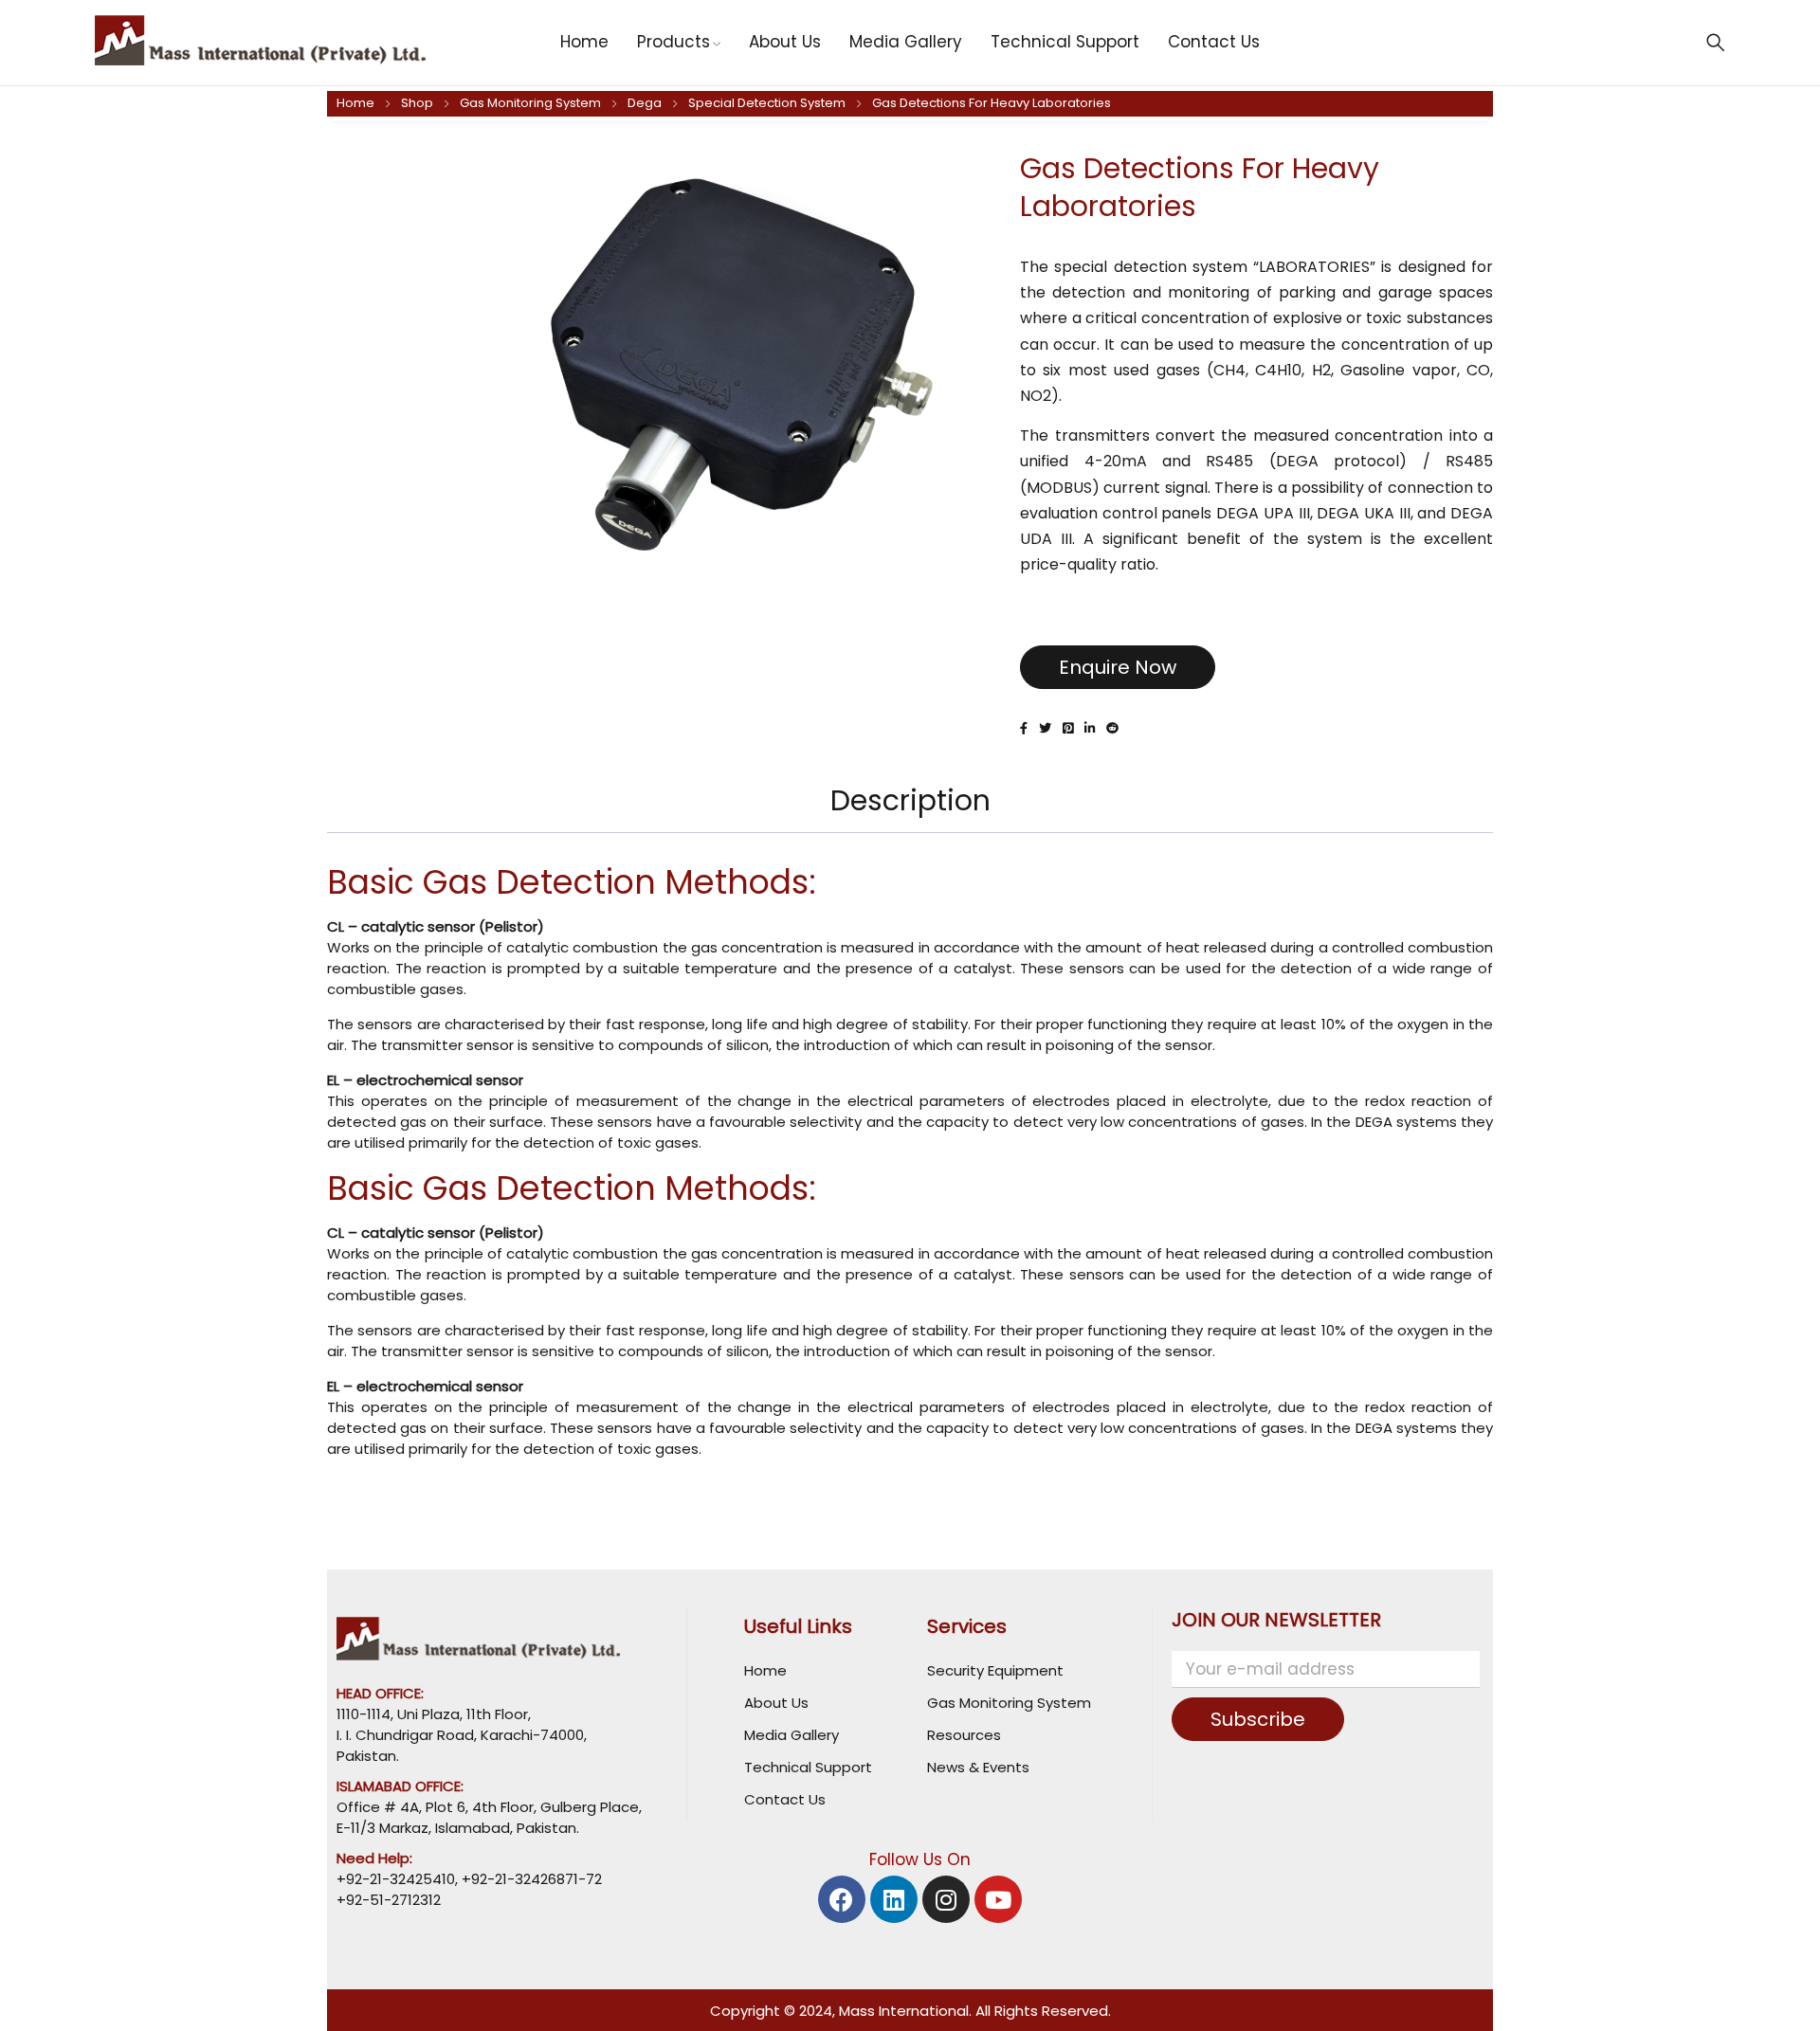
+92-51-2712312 (389, 1900)
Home (355, 103)
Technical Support (808, 1767)
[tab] (910, 801)
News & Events (978, 1767)
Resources (964, 1735)
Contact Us (785, 1799)
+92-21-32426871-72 (530, 1879)
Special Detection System (767, 103)
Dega (645, 103)
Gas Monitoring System (530, 103)
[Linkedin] (894, 1899)
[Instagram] (946, 1899)
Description (910, 800)
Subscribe (1258, 1719)
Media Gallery (792, 1735)
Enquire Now (1118, 667)
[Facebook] (842, 1899)
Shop (417, 103)
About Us (776, 1703)
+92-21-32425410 (396, 1879)
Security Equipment (995, 1670)
